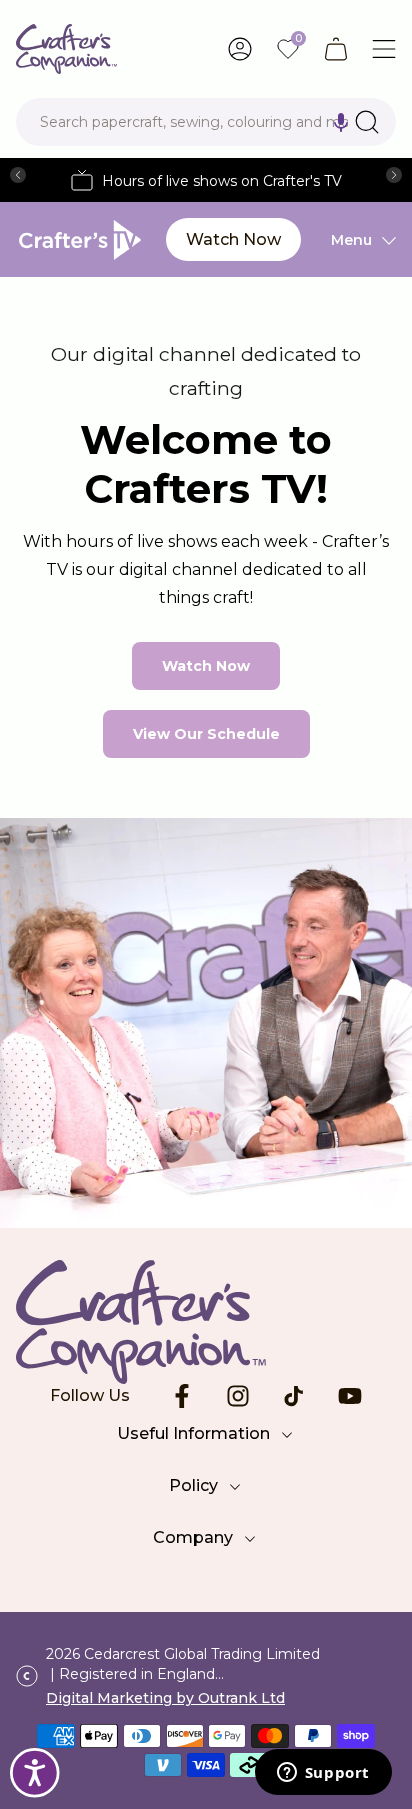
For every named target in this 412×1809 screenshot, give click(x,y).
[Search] (367, 122)
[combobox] (206, 122)
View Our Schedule (206, 734)
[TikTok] (294, 1396)
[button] (341, 122)
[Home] (66, 49)
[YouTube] (350, 1396)
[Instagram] (238, 1396)
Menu (351, 240)
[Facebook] (182, 1396)
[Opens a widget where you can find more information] (323, 1774)
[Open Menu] (384, 49)
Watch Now (233, 239)
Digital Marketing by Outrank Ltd (165, 1698)
